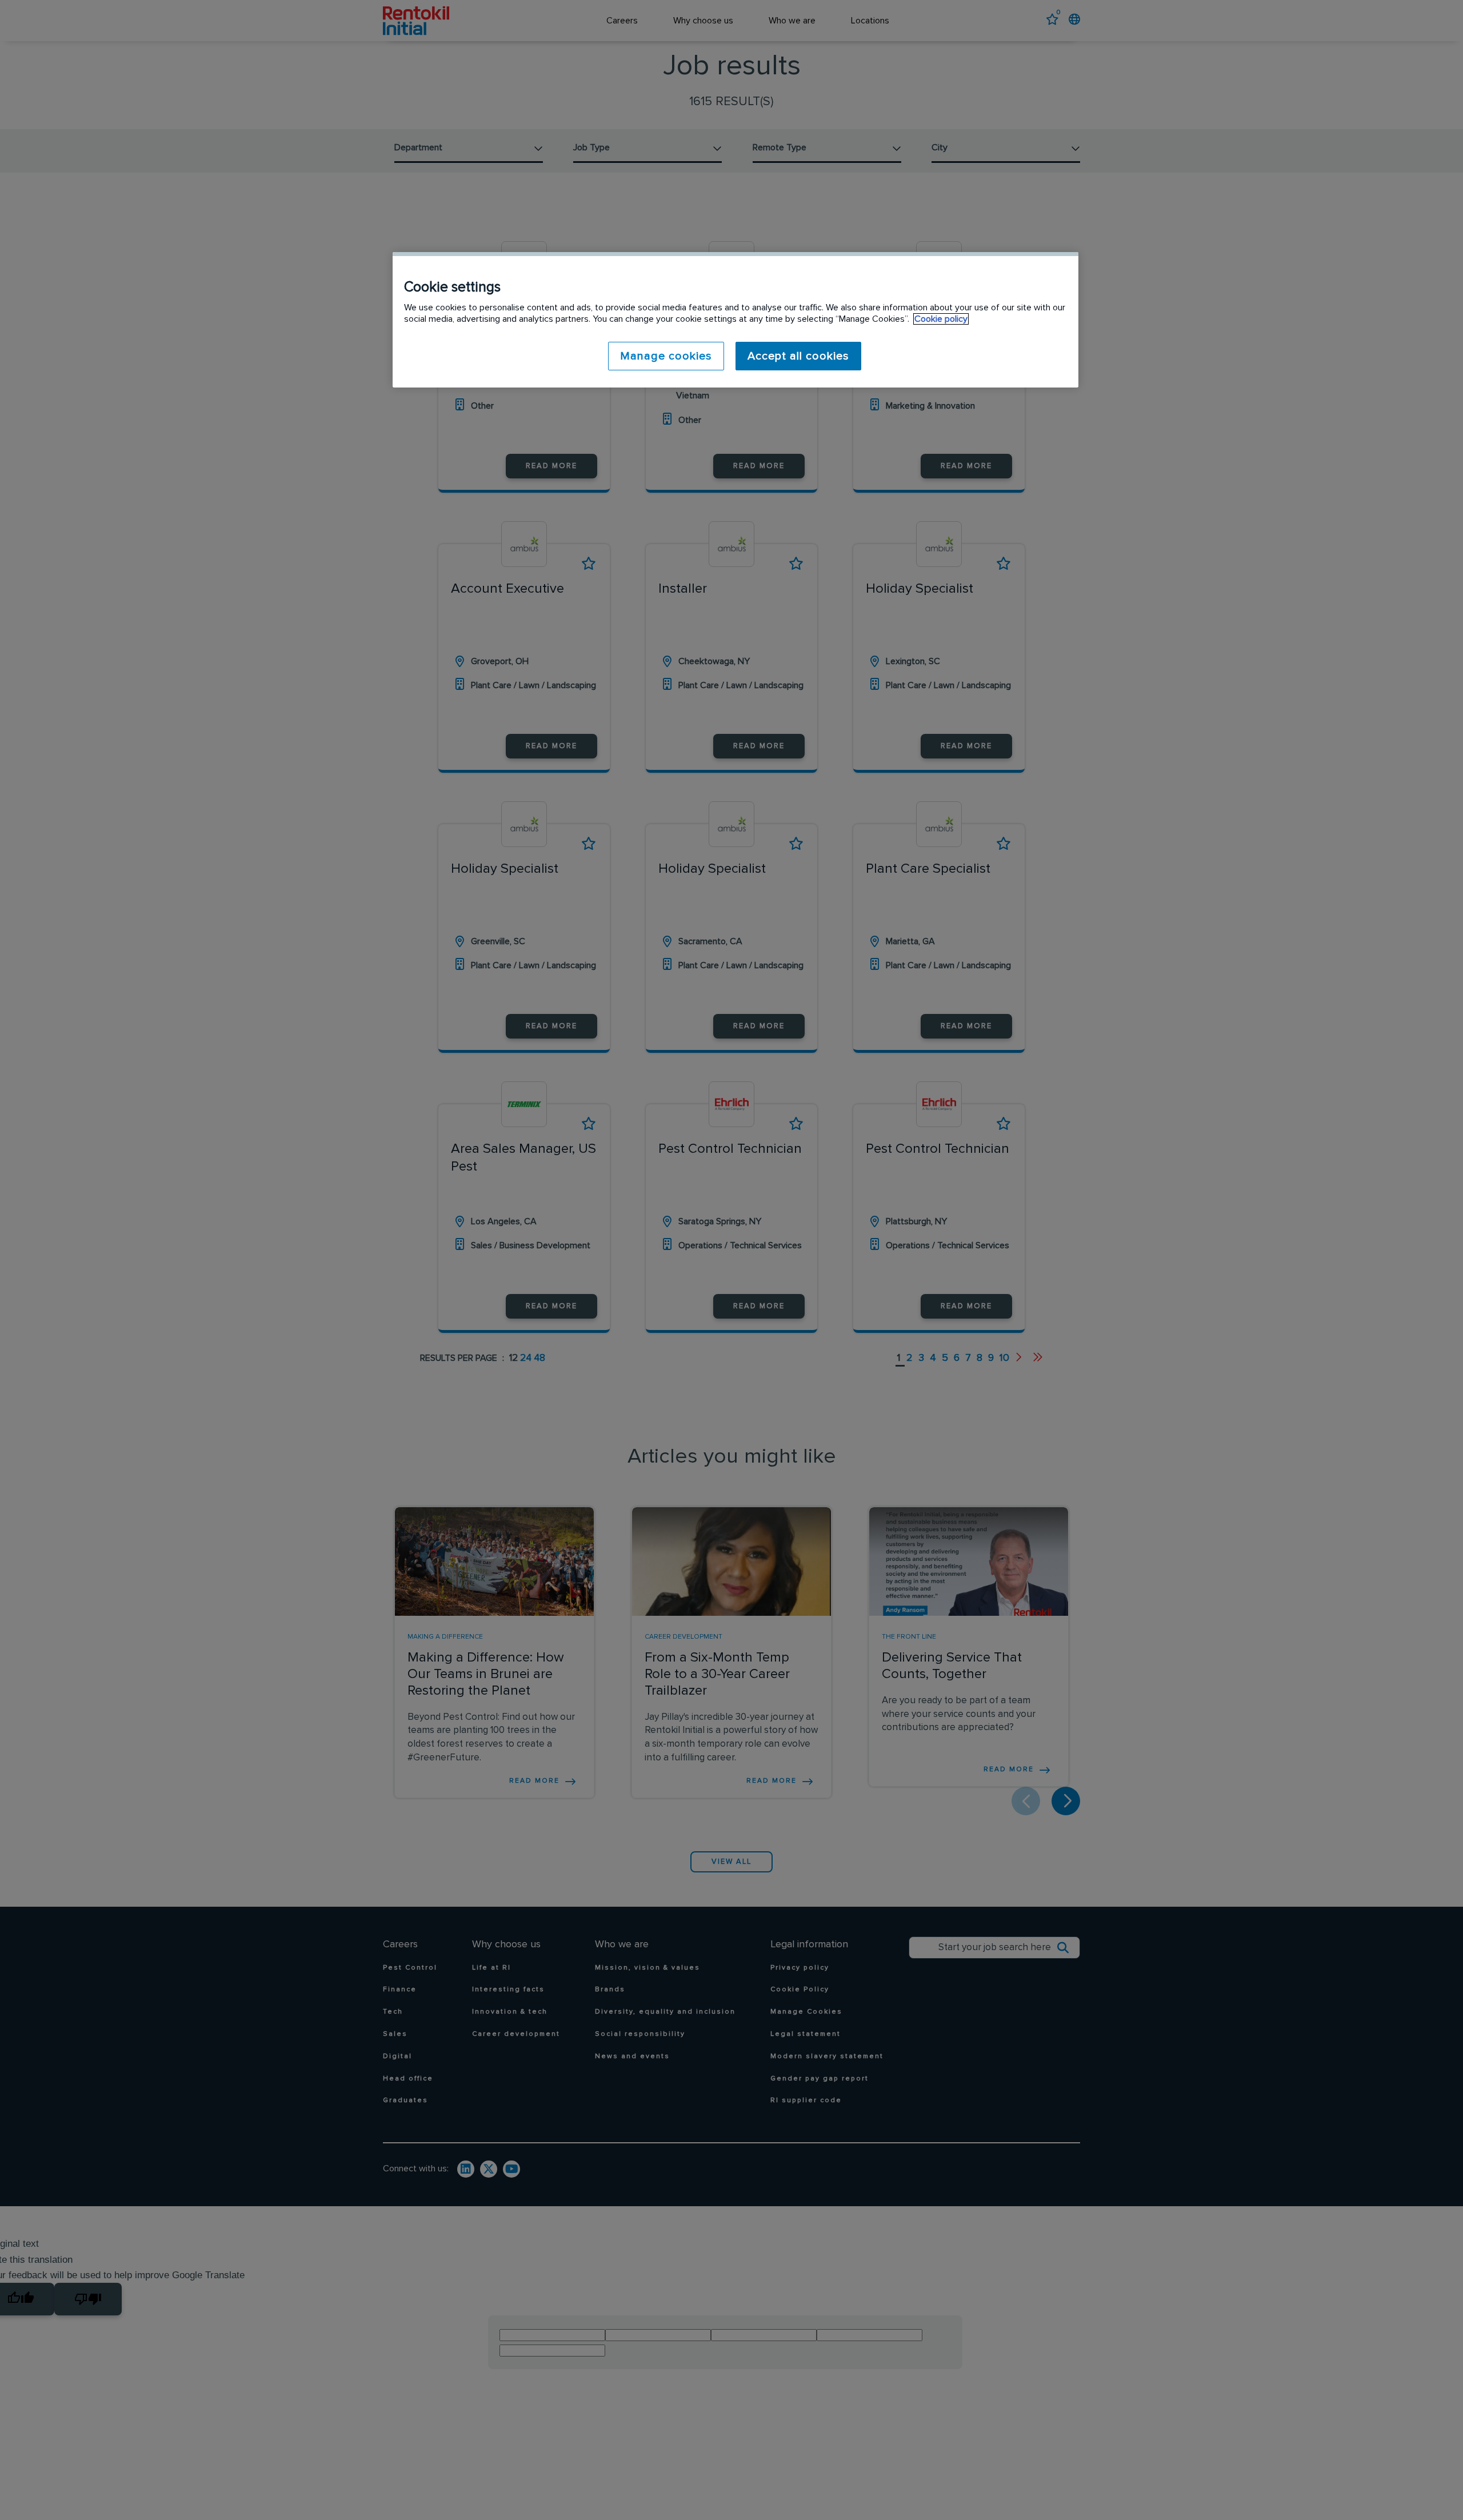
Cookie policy (941, 319)
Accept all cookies (798, 356)
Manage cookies (666, 356)
